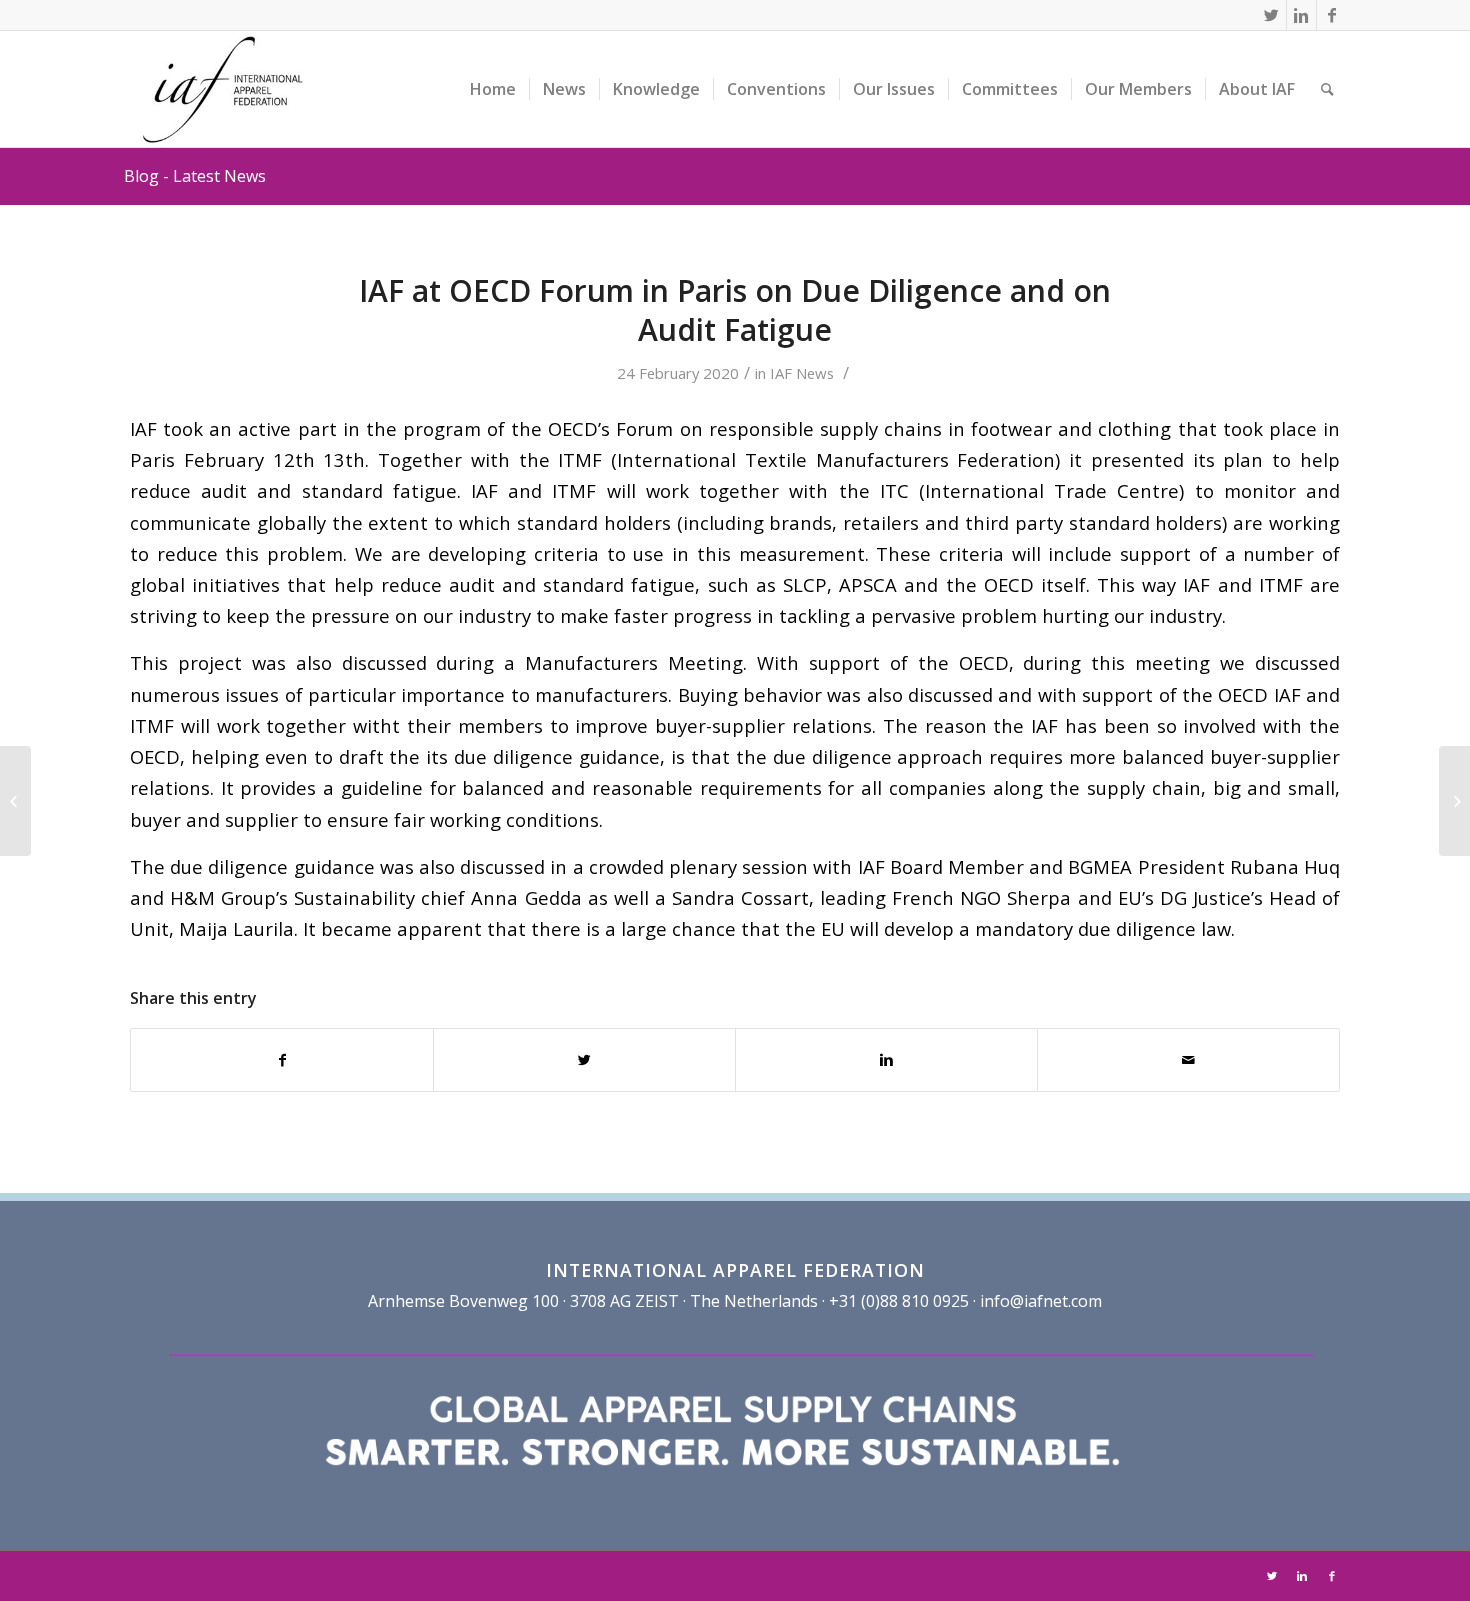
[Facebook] (1332, 15)
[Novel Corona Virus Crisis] (1454, 801)
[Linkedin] (1301, 15)
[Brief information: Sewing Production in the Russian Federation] (15, 801)
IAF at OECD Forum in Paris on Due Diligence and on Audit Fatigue (735, 310)
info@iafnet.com (1041, 1301)
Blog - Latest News (195, 176)
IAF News (802, 373)
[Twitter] (1271, 15)
